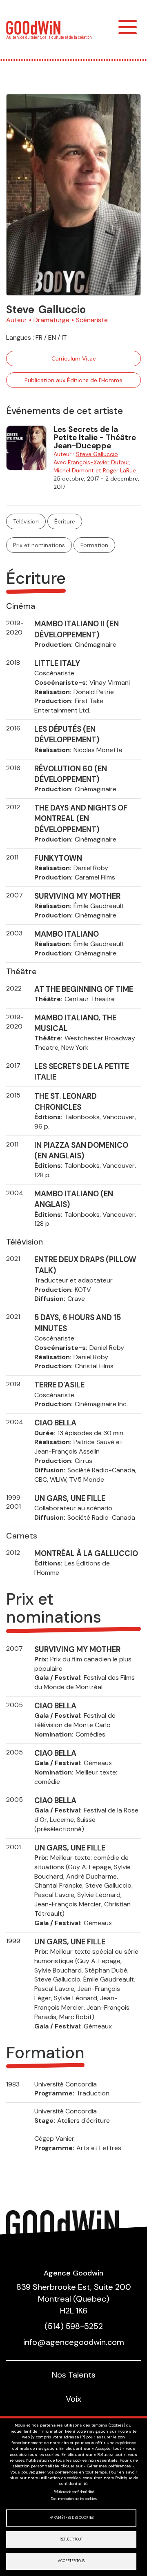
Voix (73, 2399)
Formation (94, 545)
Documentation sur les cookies (74, 2499)
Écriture (65, 521)
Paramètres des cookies (71, 2518)
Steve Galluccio (97, 454)
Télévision (26, 521)
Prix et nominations (39, 545)
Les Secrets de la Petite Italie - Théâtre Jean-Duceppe (95, 437)
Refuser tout (71, 2539)
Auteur (17, 320)
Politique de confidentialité (74, 2492)
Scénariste (92, 320)
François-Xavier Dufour (99, 462)
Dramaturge (51, 320)
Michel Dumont (74, 470)
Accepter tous (71, 2561)
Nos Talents (74, 2375)
